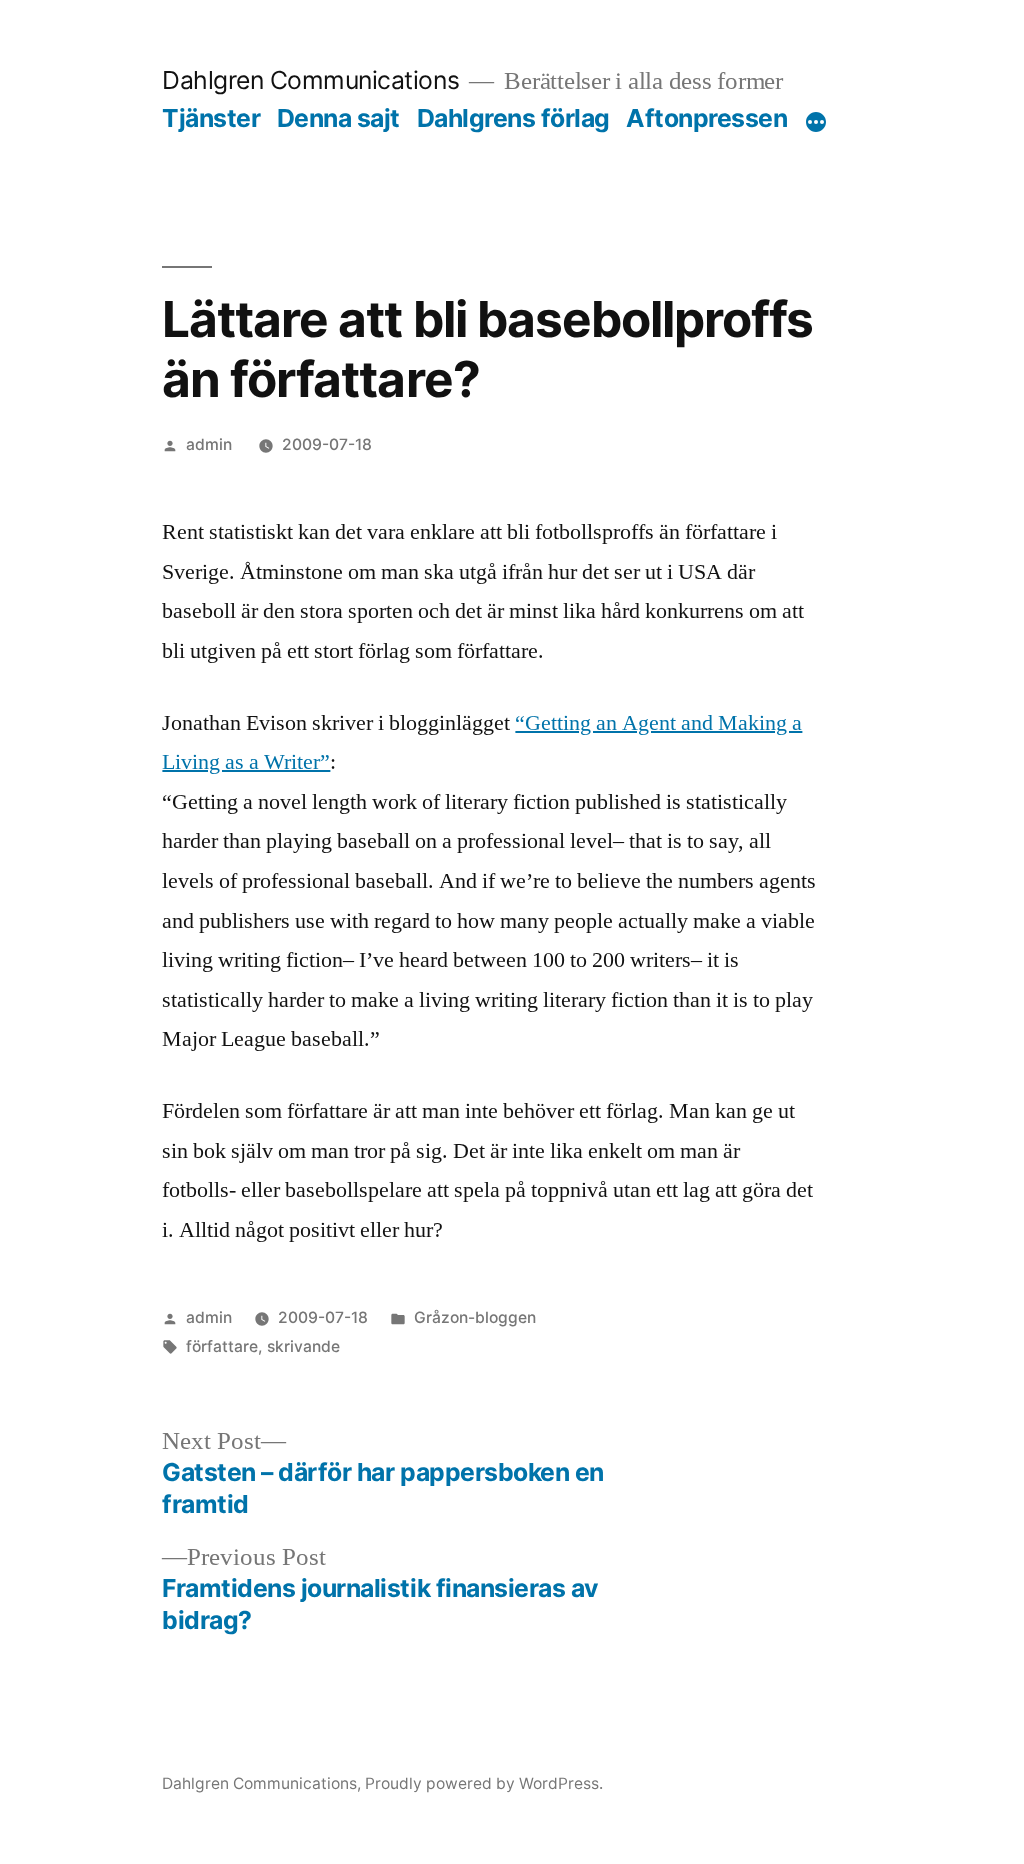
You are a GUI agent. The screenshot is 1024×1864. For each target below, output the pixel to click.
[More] (816, 122)
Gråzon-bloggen (475, 1317)
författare (222, 1346)
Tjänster (211, 118)
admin (209, 444)
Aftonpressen (706, 118)
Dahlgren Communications (310, 80)
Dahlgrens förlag (513, 118)
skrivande (303, 1346)
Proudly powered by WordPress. (484, 1783)
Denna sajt (338, 118)
